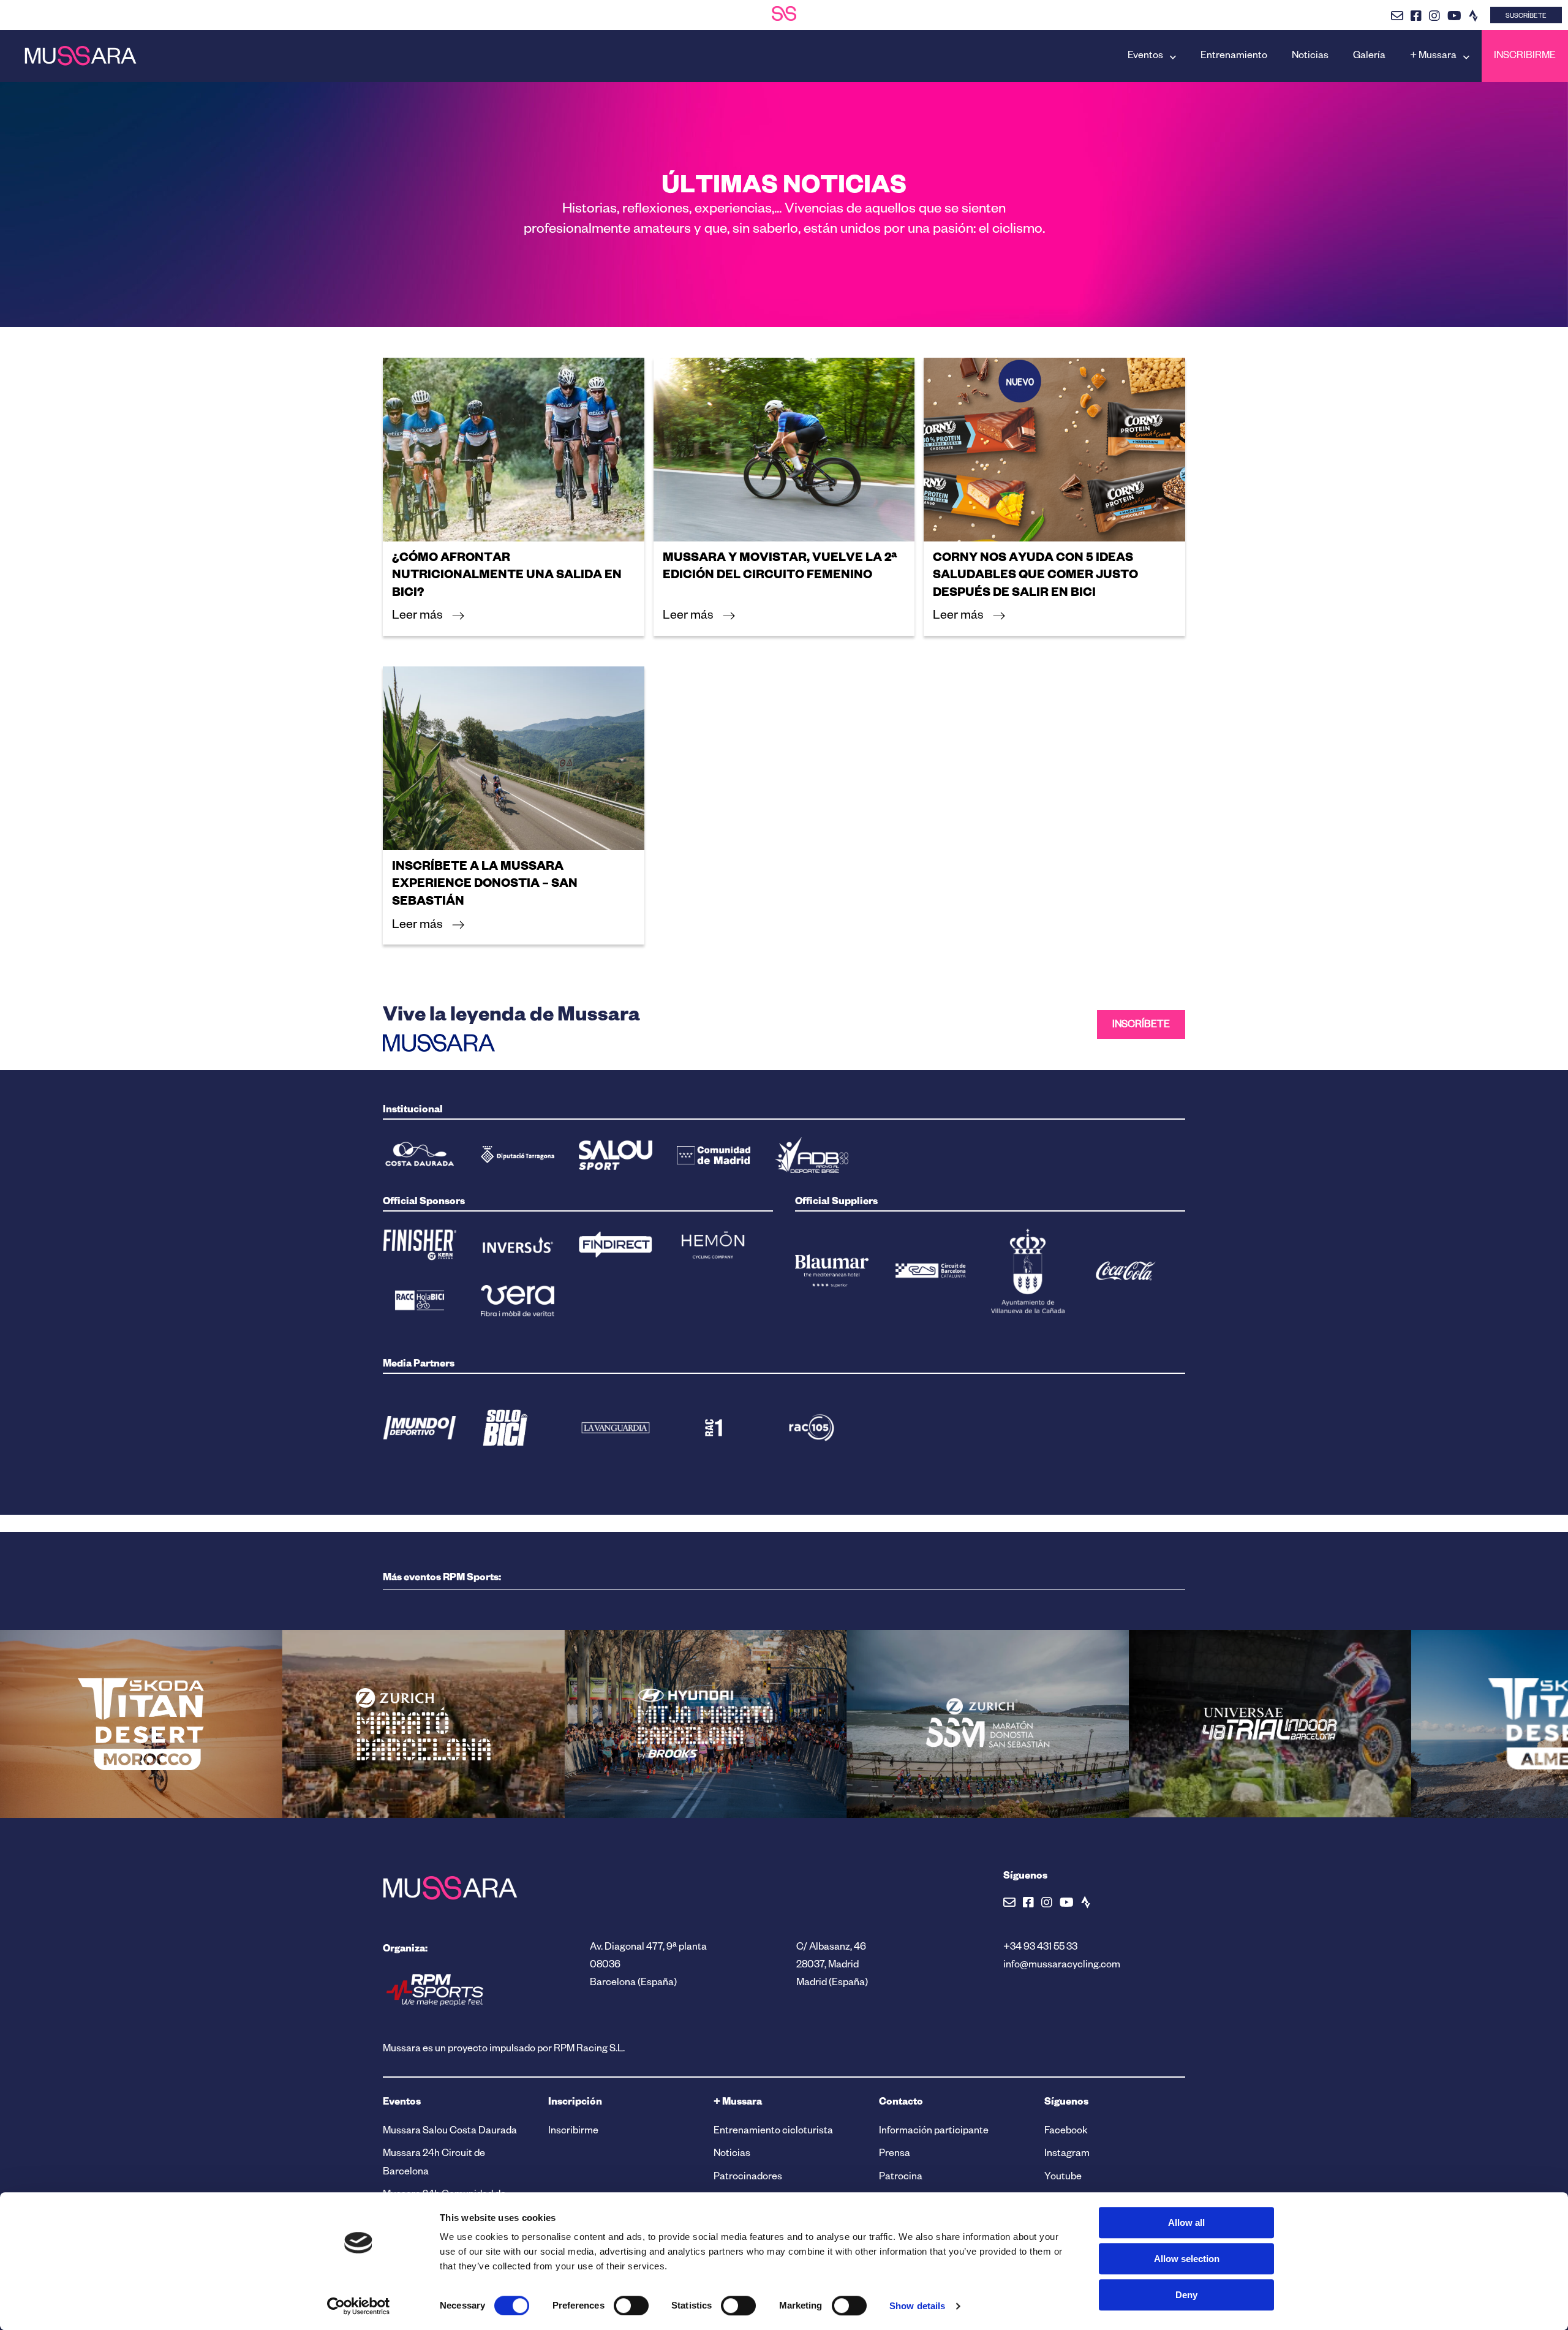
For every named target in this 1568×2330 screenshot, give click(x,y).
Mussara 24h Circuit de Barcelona (434, 2164)
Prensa (895, 2155)
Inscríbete (1141, 1026)
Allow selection (1187, 2259)
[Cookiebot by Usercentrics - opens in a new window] (359, 2306)
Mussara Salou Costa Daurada (450, 2132)
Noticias (1310, 57)
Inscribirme (1525, 57)
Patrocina (901, 2178)
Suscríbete (1526, 17)
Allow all (1186, 2223)
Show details (917, 2306)
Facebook (1066, 2132)
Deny (1186, 2295)
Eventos (1145, 57)
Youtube (1063, 2178)
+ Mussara (1433, 57)
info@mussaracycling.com (1062, 1966)
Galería (1369, 57)
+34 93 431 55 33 (1040, 1948)
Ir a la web (424, 1769)
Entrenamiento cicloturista (773, 2132)
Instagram (1067, 2155)
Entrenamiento (1234, 57)
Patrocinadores (748, 2178)
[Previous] (67, 1856)
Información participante (934, 2132)
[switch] (631, 2305)
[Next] (92, 1856)
